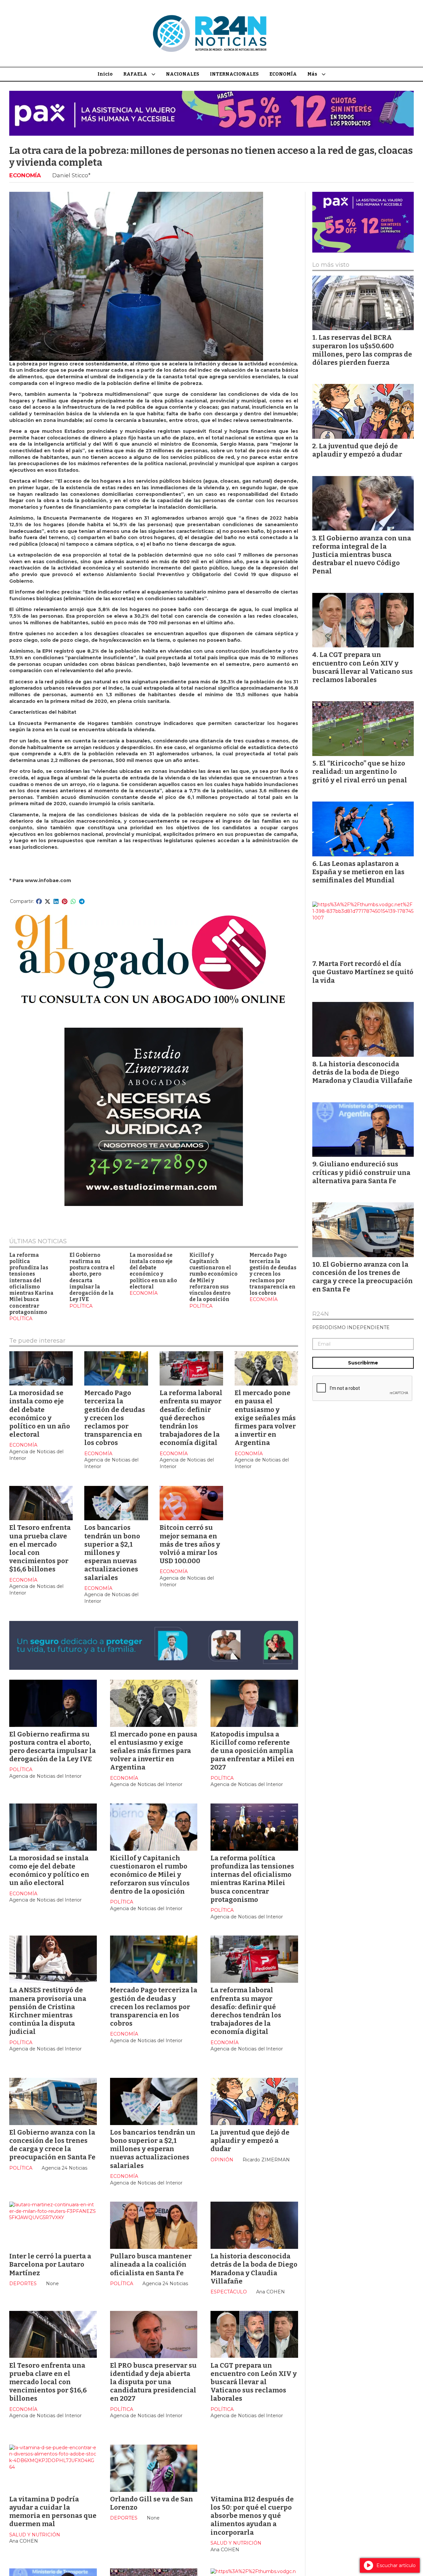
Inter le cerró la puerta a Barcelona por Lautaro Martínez (50, 2264)
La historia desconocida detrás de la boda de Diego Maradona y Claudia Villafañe (254, 2269)
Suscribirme (363, 1363)
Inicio (105, 74)
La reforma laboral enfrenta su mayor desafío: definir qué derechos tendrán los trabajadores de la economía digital (191, 1418)
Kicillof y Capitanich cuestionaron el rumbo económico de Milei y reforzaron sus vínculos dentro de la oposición (213, 1277)
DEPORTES (23, 2284)
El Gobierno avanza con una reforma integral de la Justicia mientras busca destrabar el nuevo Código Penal (362, 555)
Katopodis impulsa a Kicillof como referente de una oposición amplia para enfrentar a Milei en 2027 (252, 1751)
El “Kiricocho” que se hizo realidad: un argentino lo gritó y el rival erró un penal (360, 772)
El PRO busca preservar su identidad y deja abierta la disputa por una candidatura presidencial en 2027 (153, 2382)
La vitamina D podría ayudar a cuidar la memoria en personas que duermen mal (53, 2512)
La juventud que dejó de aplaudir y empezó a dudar (250, 2141)
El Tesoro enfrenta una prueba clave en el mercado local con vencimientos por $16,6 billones (48, 2382)
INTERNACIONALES (234, 74)
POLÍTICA (21, 1319)
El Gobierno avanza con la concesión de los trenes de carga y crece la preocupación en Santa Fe (52, 2145)
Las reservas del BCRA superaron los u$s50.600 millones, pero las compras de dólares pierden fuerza (362, 350)
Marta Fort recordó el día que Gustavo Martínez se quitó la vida (363, 972)
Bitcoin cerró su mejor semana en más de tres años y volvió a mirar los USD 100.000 (190, 1544)
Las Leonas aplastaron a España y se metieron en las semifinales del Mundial (358, 872)
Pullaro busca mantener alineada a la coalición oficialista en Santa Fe (151, 2264)
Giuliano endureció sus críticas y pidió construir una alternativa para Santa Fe (361, 1172)
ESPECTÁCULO (229, 2292)
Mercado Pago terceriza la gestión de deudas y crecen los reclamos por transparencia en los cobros (273, 1274)
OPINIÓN (222, 2160)
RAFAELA (135, 74)
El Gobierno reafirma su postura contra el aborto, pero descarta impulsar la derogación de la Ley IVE (92, 1277)
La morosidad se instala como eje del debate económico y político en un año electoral (153, 1271)
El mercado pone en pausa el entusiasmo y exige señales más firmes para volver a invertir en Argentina (265, 1418)
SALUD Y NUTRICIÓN (35, 2535)
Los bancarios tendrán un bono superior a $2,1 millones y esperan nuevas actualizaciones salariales (112, 1552)
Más (312, 74)
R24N (321, 1314)
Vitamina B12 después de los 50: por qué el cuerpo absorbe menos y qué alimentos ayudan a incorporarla (252, 2516)
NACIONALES (183, 74)
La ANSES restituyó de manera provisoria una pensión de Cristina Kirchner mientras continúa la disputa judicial (48, 2011)
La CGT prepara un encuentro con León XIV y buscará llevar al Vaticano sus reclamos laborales (254, 2382)
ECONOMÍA (283, 74)
